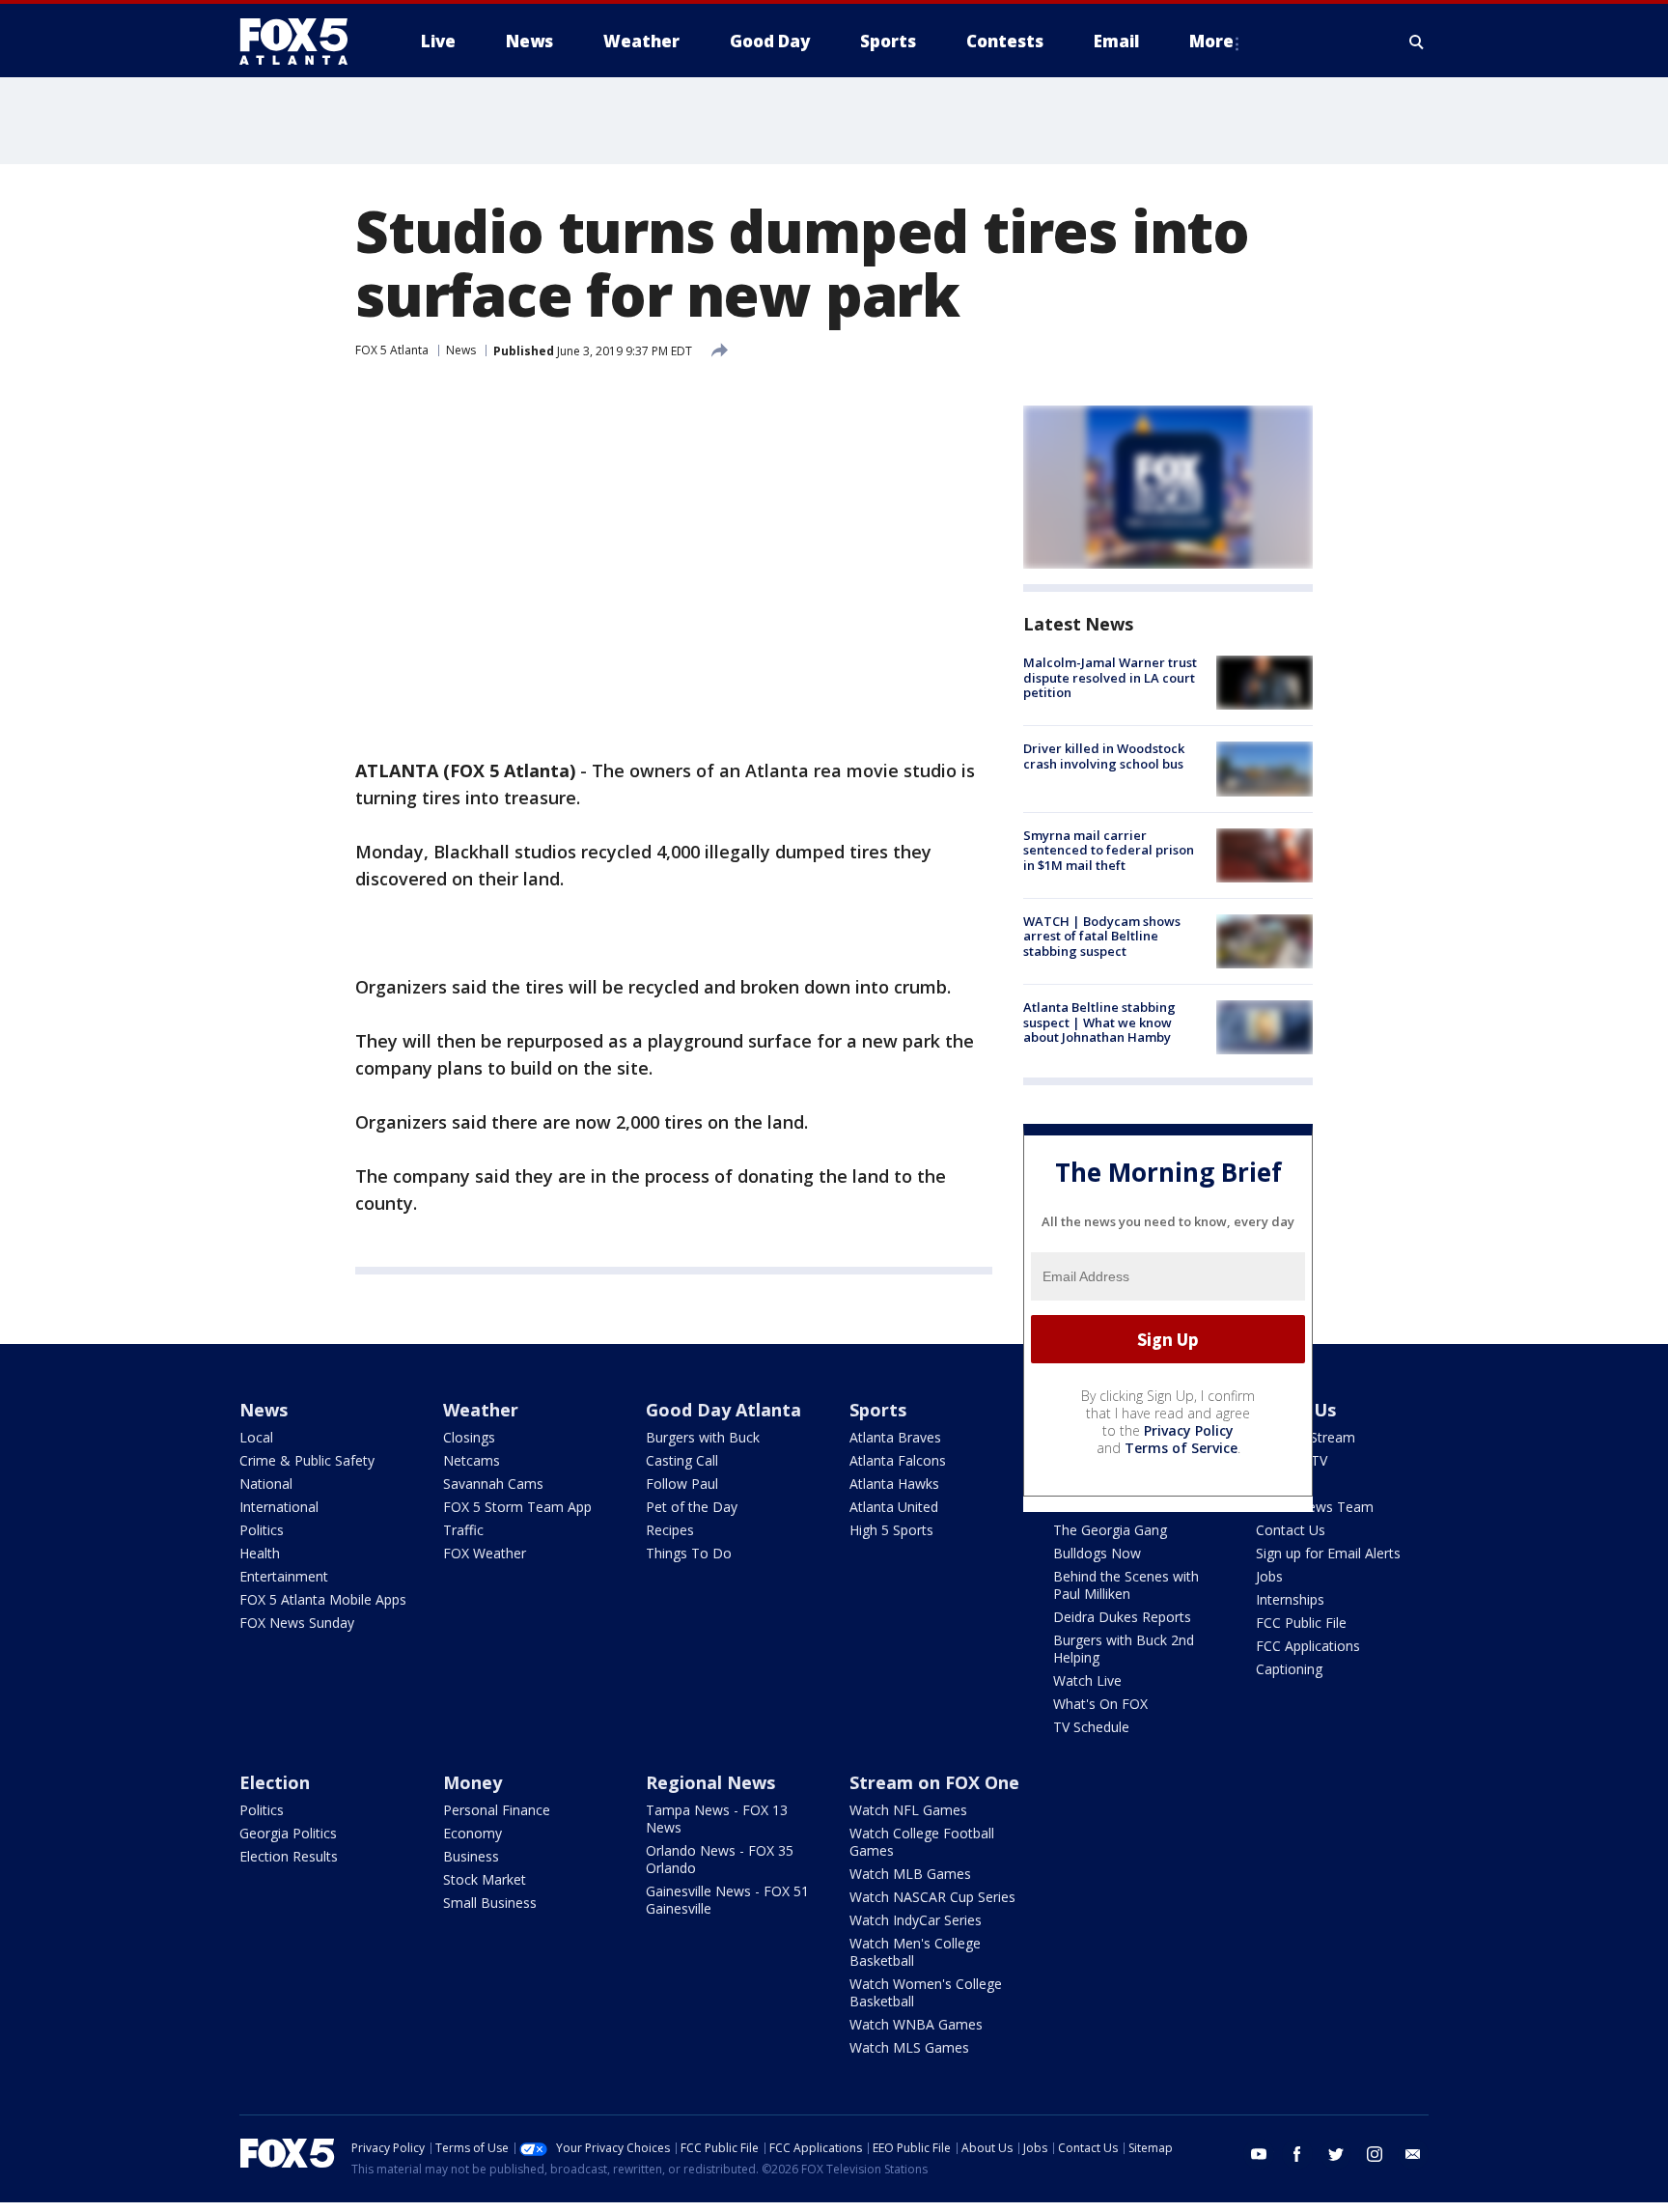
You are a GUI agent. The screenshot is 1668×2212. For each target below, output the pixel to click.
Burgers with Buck (703, 1437)
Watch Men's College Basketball (915, 1952)
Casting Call (682, 1460)
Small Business (490, 1903)
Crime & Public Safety (307, 1460)
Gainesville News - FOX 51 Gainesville (727, 1900)
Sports (878, 1410)
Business (471, 1856)
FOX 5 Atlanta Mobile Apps (323, 1599)
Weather (481, 1410)
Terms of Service (1181, 1448)
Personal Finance (497, 1810)
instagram (1375, 2154)
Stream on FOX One (934, 1782)
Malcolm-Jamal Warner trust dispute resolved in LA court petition (1110, 677)
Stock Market (485, 1879)
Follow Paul (682, 1484)
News (461, 350)
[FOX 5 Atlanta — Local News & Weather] (303, 42)
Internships (1290, 1599)
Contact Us (1291, 1530)
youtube (1259, 2154)
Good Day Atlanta (723, 1410)
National (266, 1484)
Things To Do (689, 1553)
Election (275, 1782)
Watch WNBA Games (916, 2024)
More (1211, 41)
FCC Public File (1301, 1623)
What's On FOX (1100, 1704)
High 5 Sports (891, 1530)
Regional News (710, 1782)
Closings (469, 1437)
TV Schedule (1091, 1727)
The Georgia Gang (1110, 1530)
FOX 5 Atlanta (392, 350)
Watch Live (1087, 1680)
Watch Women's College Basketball (926, 1992)
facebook (1297, 2154)
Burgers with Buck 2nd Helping (1124, 1649)
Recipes (670, 1530)
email (1413, 2154)
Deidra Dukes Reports (1122, 1617)
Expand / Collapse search (1417, 42)
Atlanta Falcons (898, 1460)
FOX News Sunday (297, 1623)
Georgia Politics (288, 1833)
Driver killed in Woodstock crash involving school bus (1104, 756)
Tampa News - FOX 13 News (717, 1819)
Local (256, 1437)
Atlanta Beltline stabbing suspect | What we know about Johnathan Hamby (1099, 1022)
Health (260, 1553)
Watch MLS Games (909, 2047)
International (279, 1507)
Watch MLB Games (910, 1874)
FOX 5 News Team (1315, 1507)
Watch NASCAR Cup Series (932, 1897)
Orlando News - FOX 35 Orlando (720, 1859)
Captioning (1289, 1669)
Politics (262, 1530)
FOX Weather (485, 1553)
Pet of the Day (692, 1507)
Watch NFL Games (908, 1810)
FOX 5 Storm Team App (517, 1507)
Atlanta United (894, 1507)
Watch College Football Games (922, 1842)
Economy (473, 1833)
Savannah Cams (493, 1484)
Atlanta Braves (895, 1437)
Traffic (463, 1530)
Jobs (1269, 1576)
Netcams (472, 1460)
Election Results (289, 1856)
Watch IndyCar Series (916, 1920)
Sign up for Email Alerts (1328, 1553)
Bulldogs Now (1097, 1553)
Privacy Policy (1189, 1430)
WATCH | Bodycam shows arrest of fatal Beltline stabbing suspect (1102, 936)
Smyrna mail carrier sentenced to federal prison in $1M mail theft (1109, 850)
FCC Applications (1308, 1646)
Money (473, 1782)
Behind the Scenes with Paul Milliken (1126, 1585)
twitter (1336, 2154)
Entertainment (284, 1576)
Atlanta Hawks (894, 1484)
